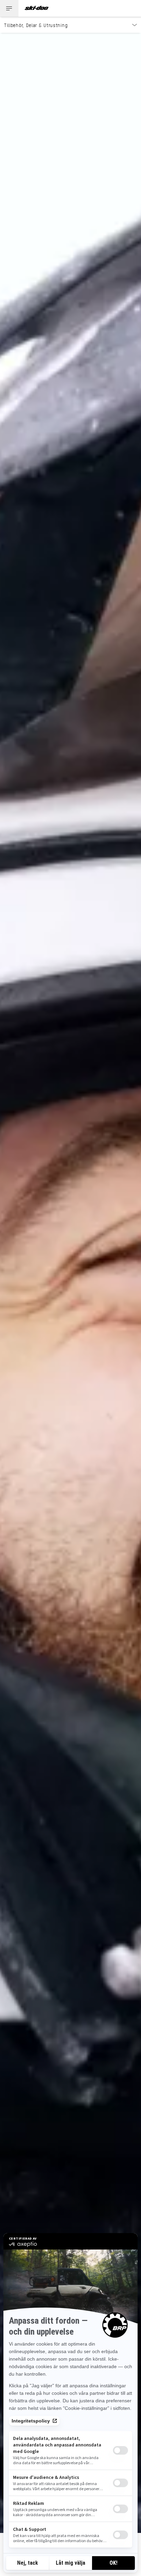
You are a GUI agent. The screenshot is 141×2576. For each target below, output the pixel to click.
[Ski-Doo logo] (37, 8)
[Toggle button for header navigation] (9, 8)
